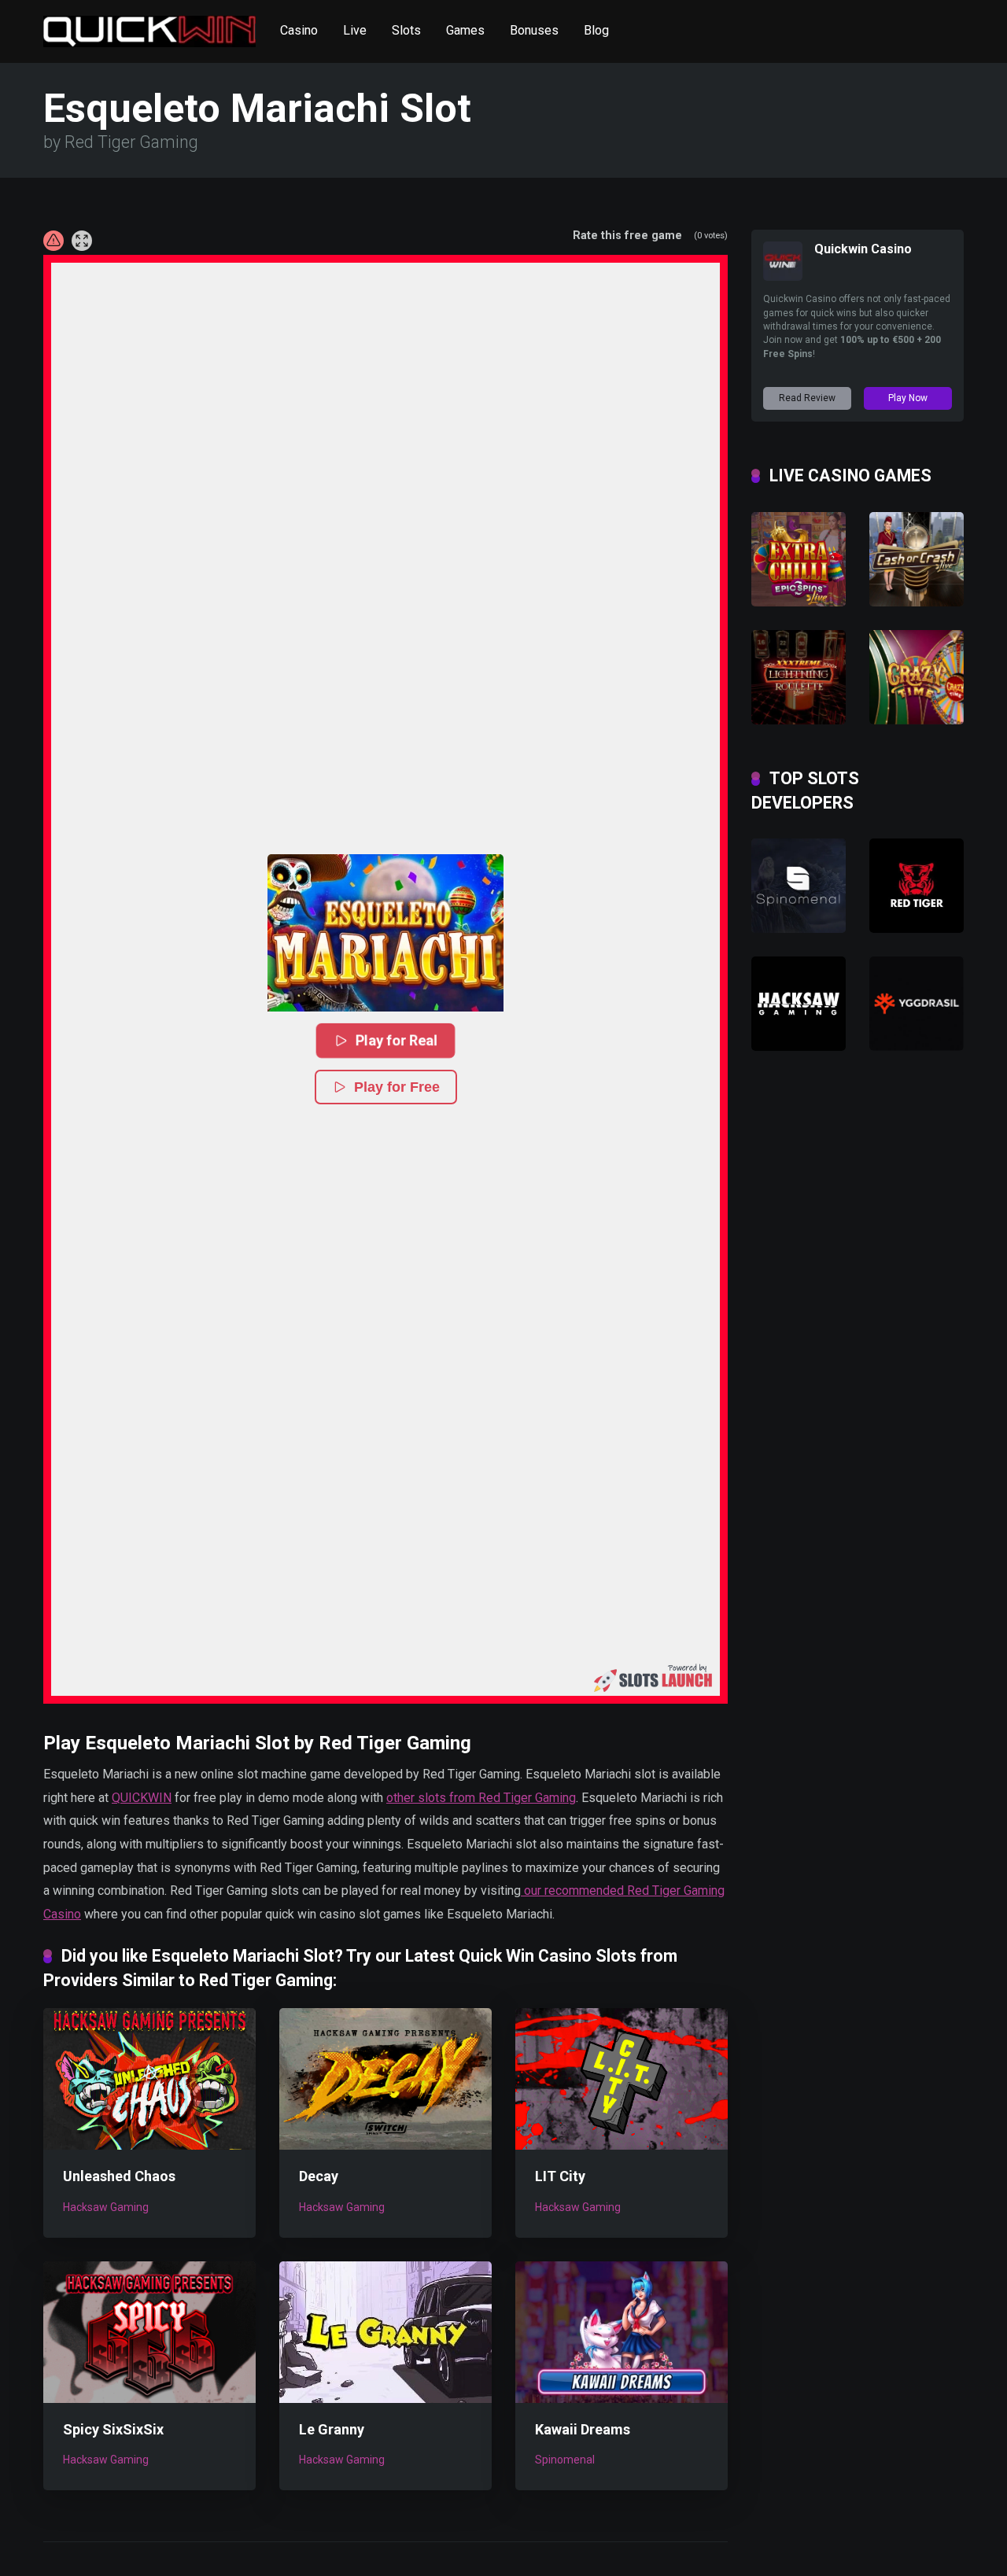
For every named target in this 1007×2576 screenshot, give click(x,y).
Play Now (908, 398)
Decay (319, 2176)
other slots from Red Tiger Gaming (481, 1798)
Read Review (807, 398)
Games (465, 30)
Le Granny (332, 2429)
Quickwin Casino (863, 249)
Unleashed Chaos (119, 2176)
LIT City (560, 2176)
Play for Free (397, 1087)
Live (355, 30)
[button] (385, 933)
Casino (299, 30)
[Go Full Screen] (82, 241)
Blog (596, 30)
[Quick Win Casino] (149, 26)
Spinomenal (565, 2460)
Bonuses (534, 30)
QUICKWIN (142, 1798)
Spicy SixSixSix (113, 2429)
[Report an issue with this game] (53, 241)
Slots (406, 30)
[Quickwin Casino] (783, 276)
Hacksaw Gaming (106, 2207)
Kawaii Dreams (583, 2429)
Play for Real (397, 1040)
